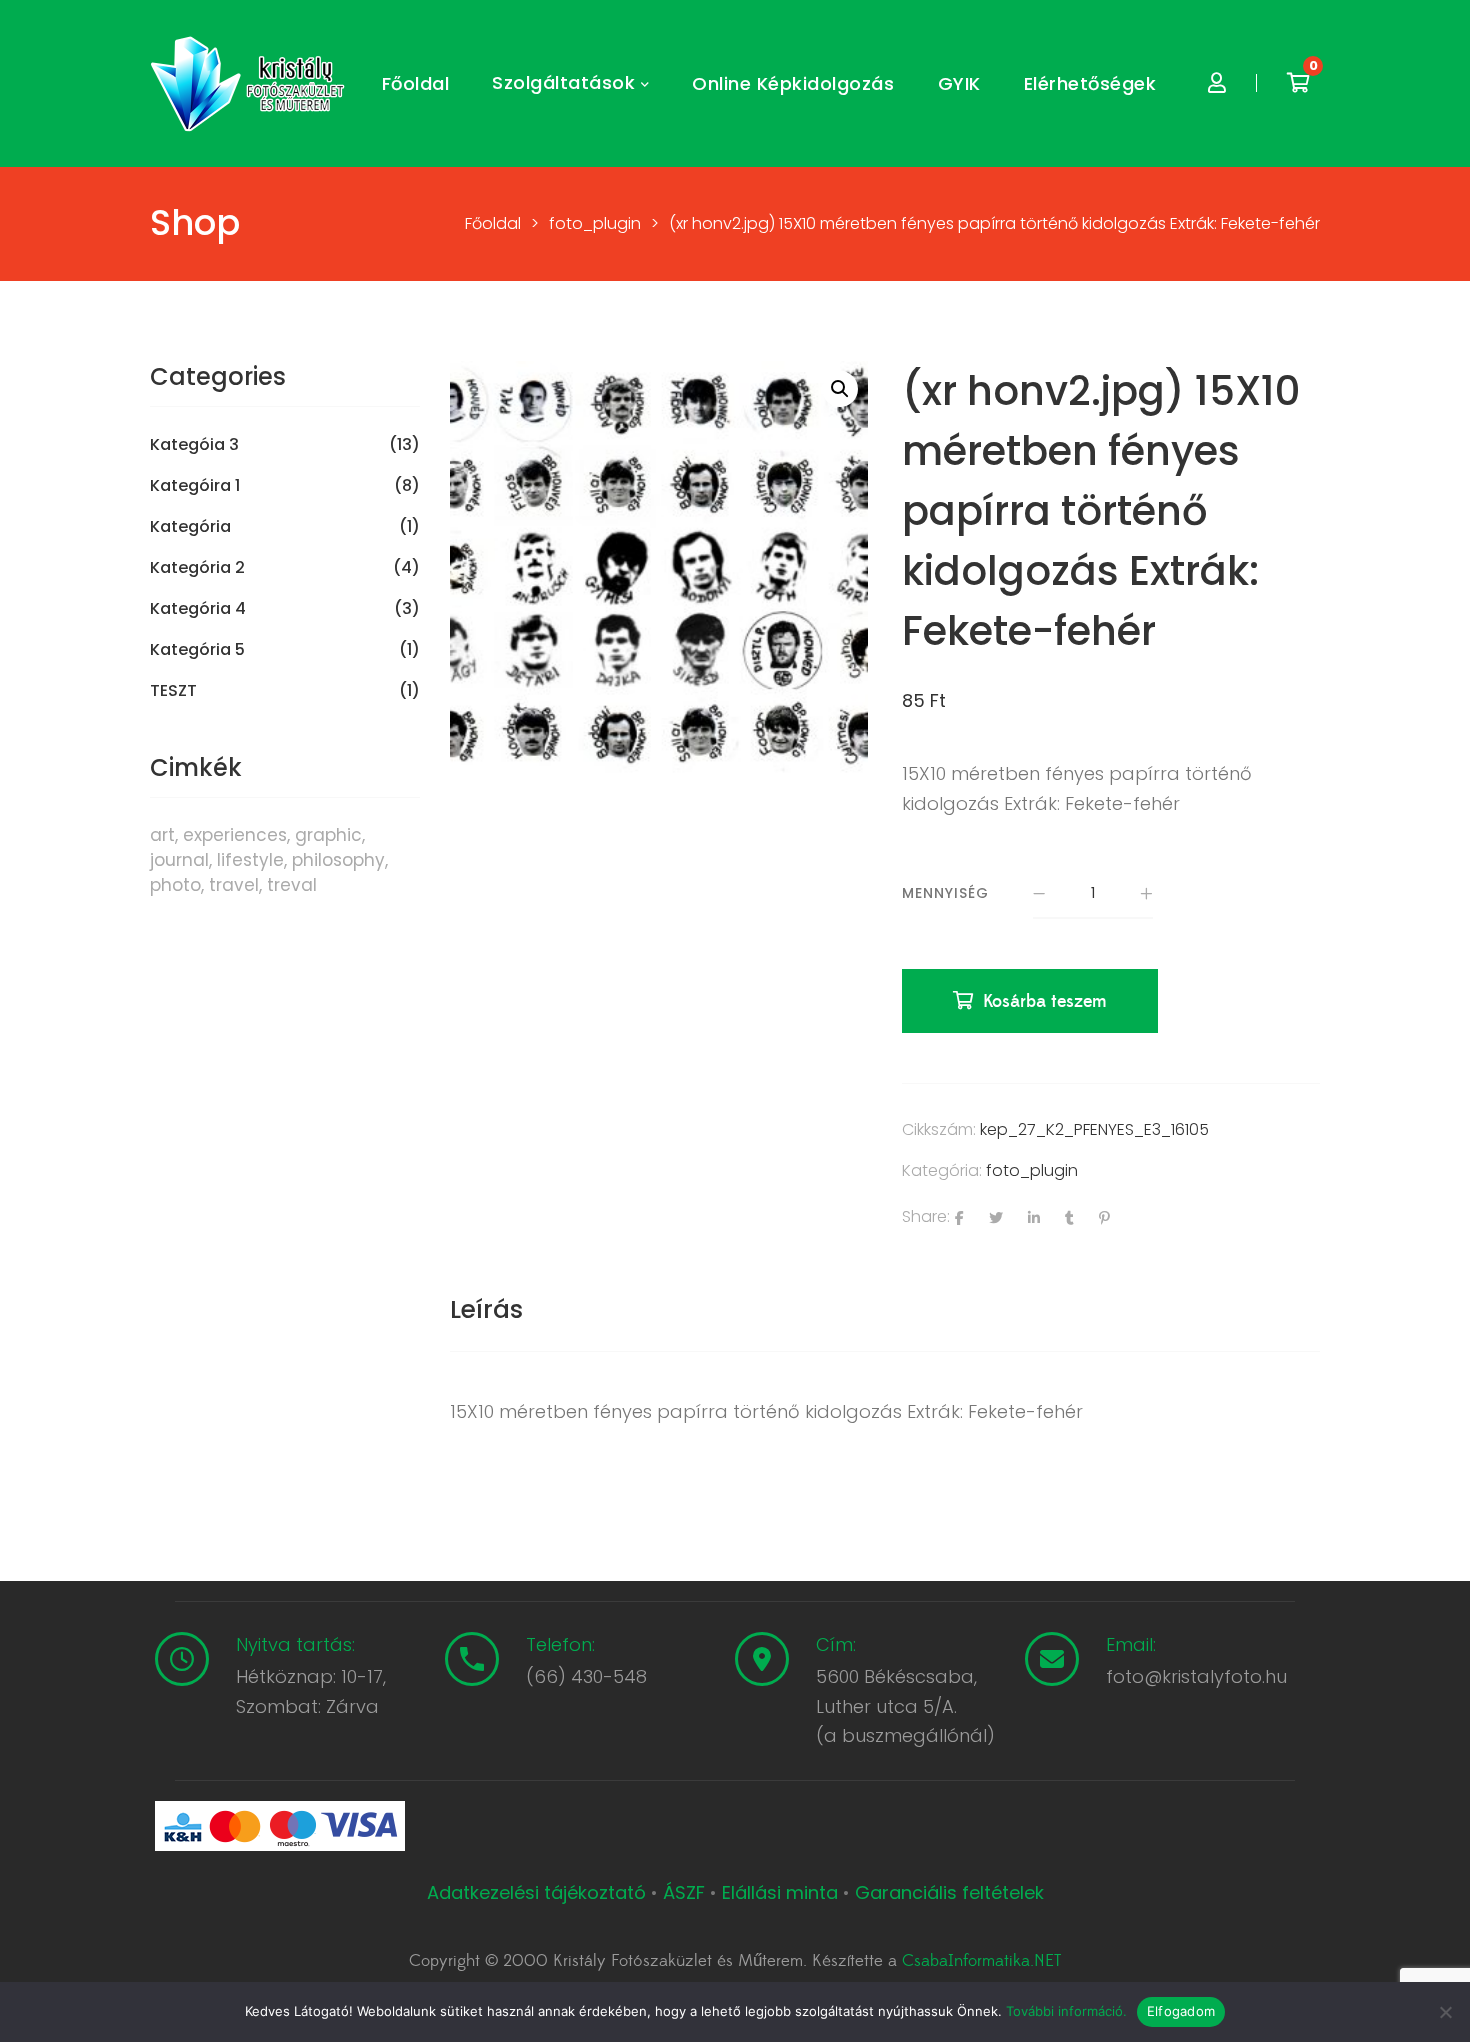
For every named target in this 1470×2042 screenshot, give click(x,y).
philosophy (338, 860)
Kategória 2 (197, 568)
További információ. (1066, 2011)
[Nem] (1445, 2012)
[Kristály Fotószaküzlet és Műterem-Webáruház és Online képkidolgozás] (250, 84)
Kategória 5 (197, 650)
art (162, 835)
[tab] (486, 1310)
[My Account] (1217, 83)
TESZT (173, 691)
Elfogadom (1181, 2011)
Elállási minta (780, 1892)
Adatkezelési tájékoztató (539, 1892)
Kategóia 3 (194, 445)
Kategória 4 (198, 609)
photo (175, 885)
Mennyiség (945, 893)
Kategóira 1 (195, 486)
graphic (328, 835)
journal (179, 860)
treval (292, 885)
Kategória (190, 527)
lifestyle (250, 860)
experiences (235, 835)
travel (234, 885)
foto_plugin (1032, 1170)
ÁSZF (684, 1892)
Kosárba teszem (1045, 1001)
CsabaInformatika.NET (981, 1961)
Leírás (486, 1309)
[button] (840, 389)
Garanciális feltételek (949, 1892)
